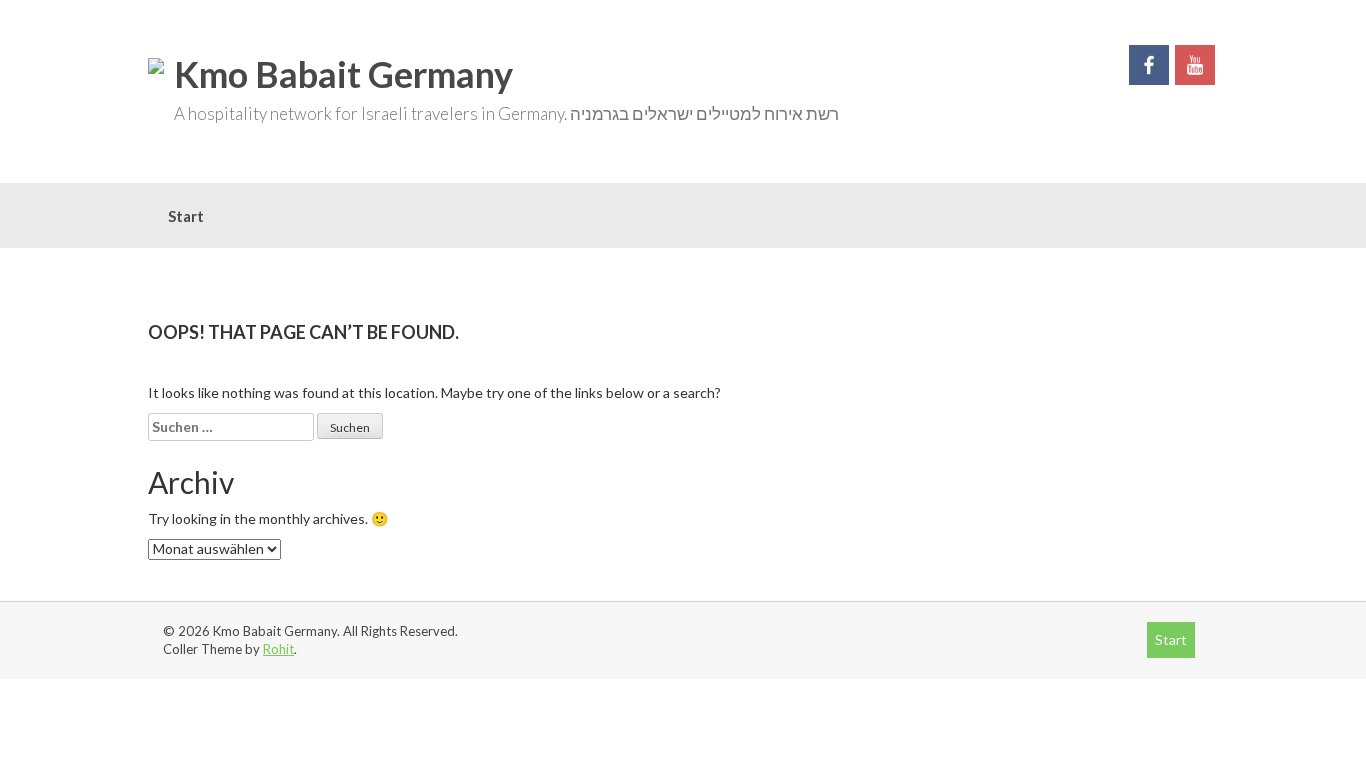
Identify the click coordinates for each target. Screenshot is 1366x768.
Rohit (278, 649)
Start (186, 216)
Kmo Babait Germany (343, 74)
